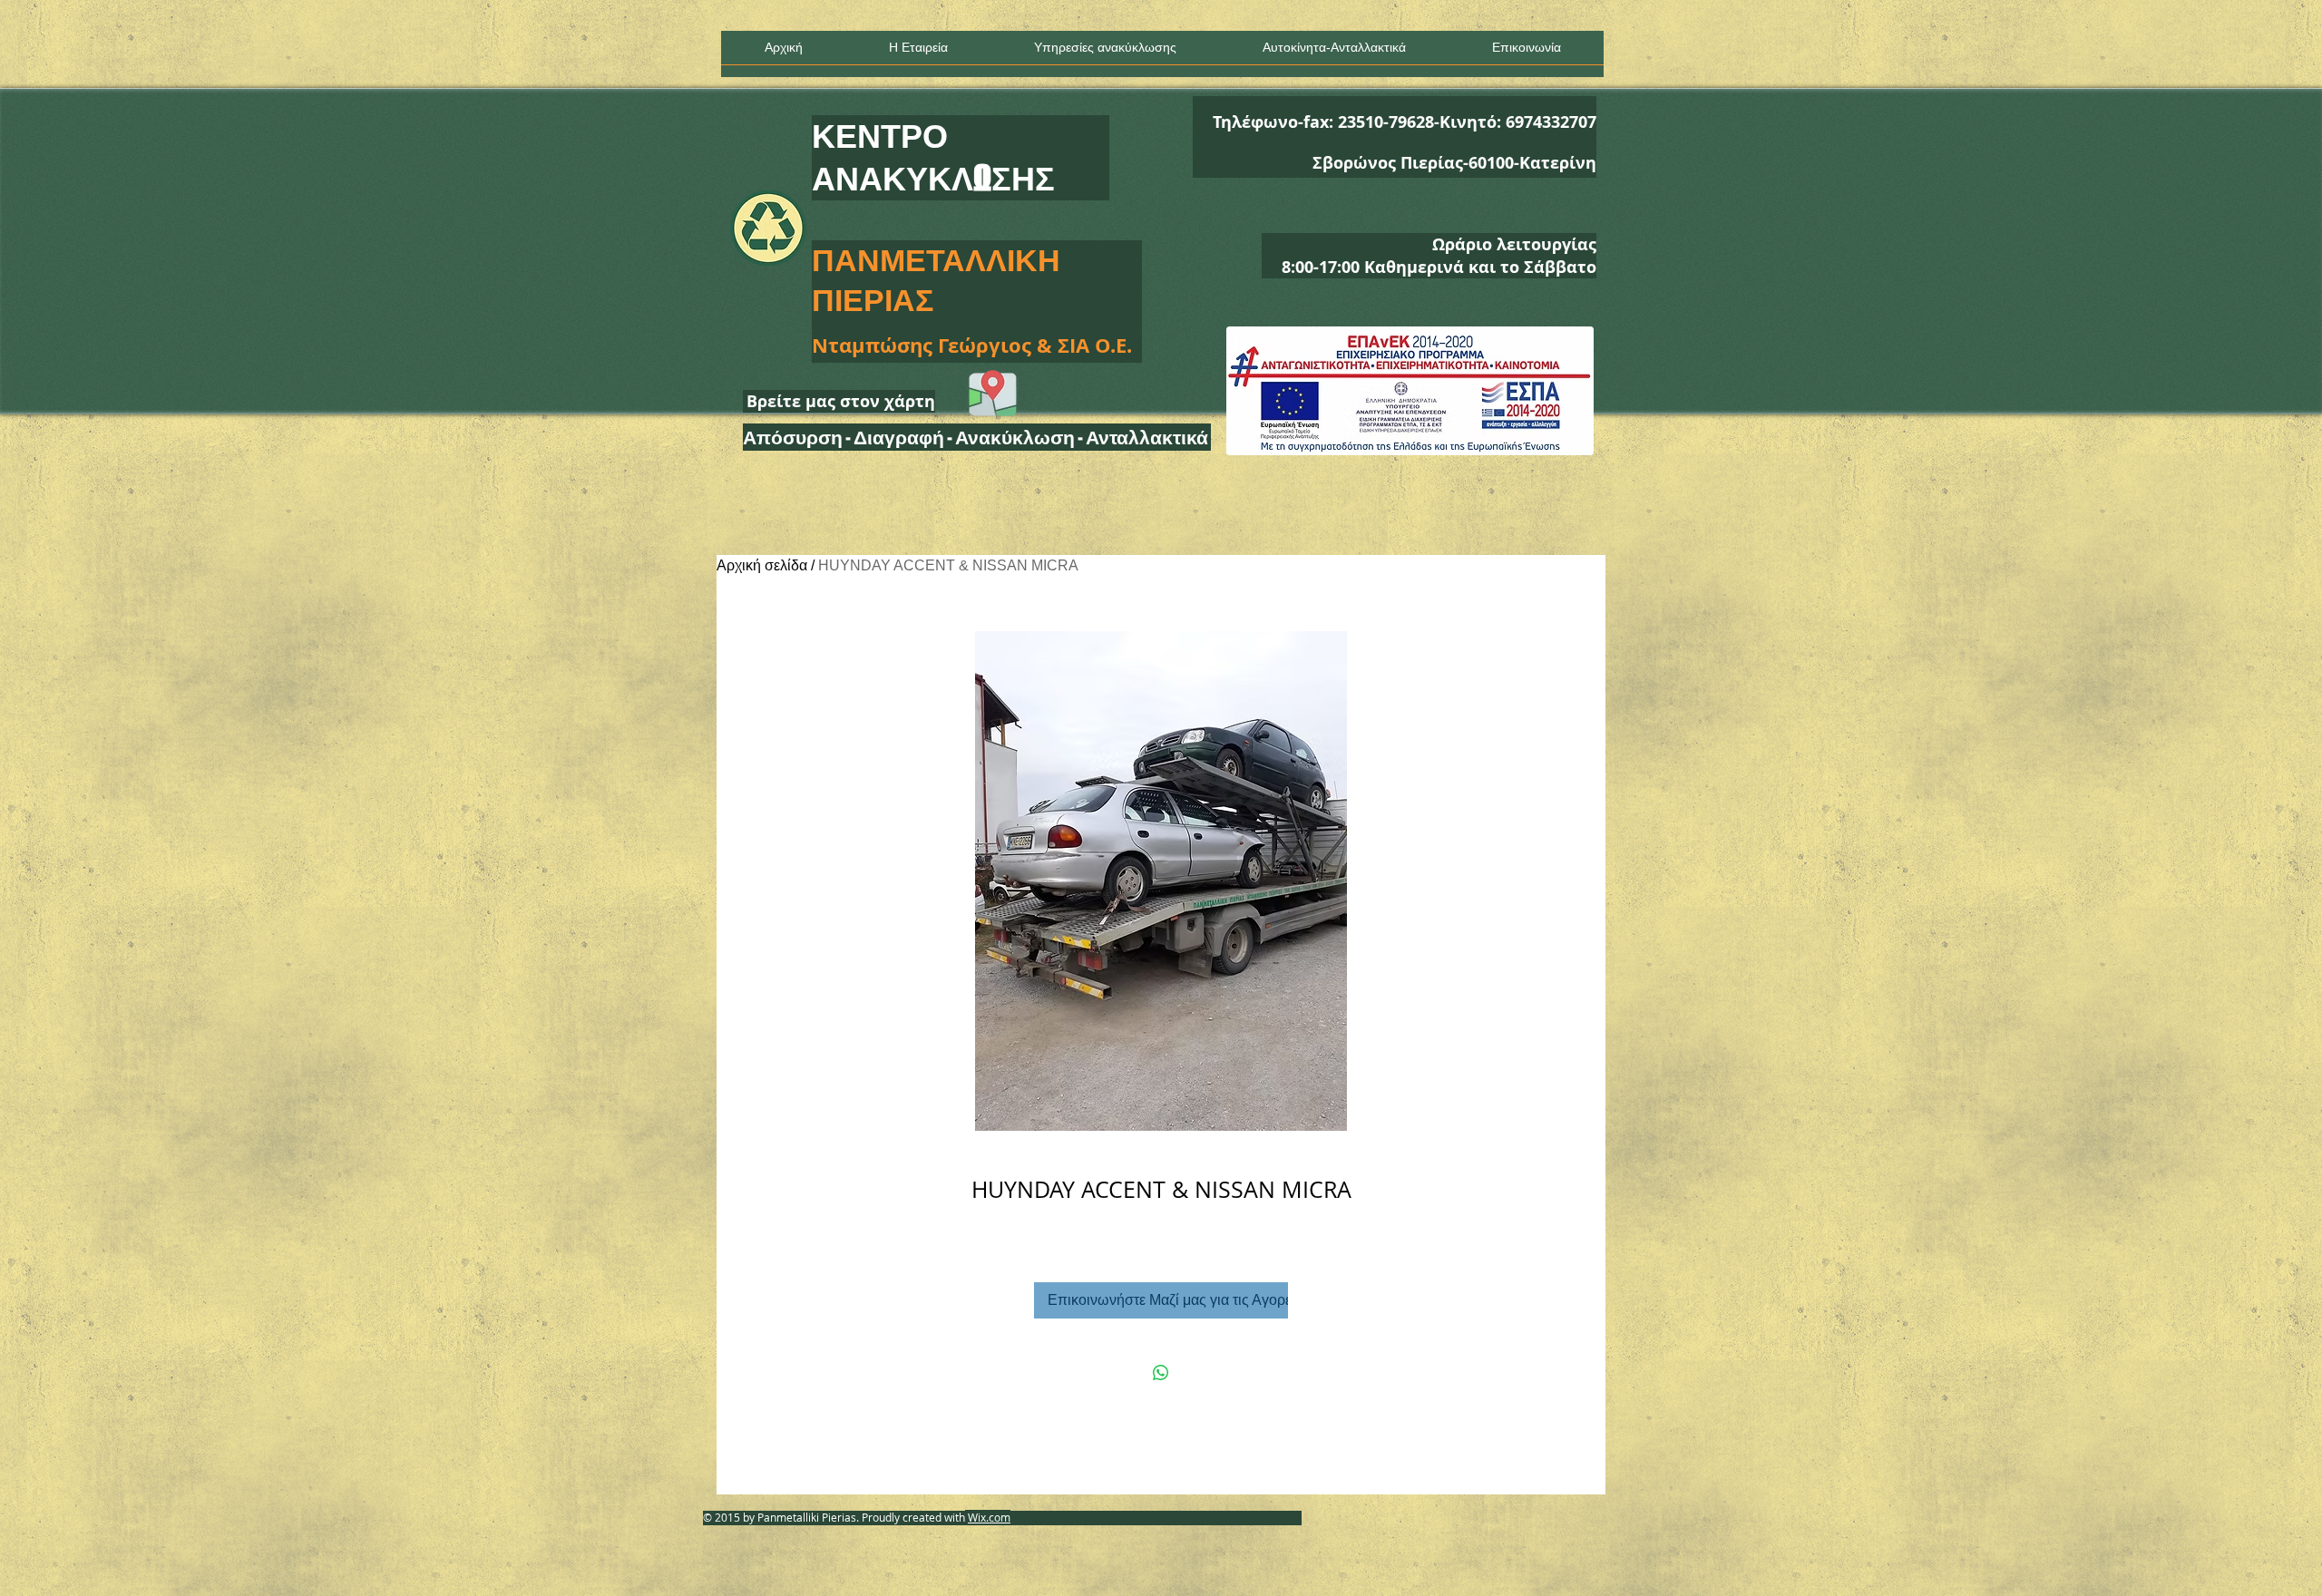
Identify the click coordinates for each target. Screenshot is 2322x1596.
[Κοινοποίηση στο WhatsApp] (1161, 1373)
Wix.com (989, 1517)
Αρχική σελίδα (762, 565)
